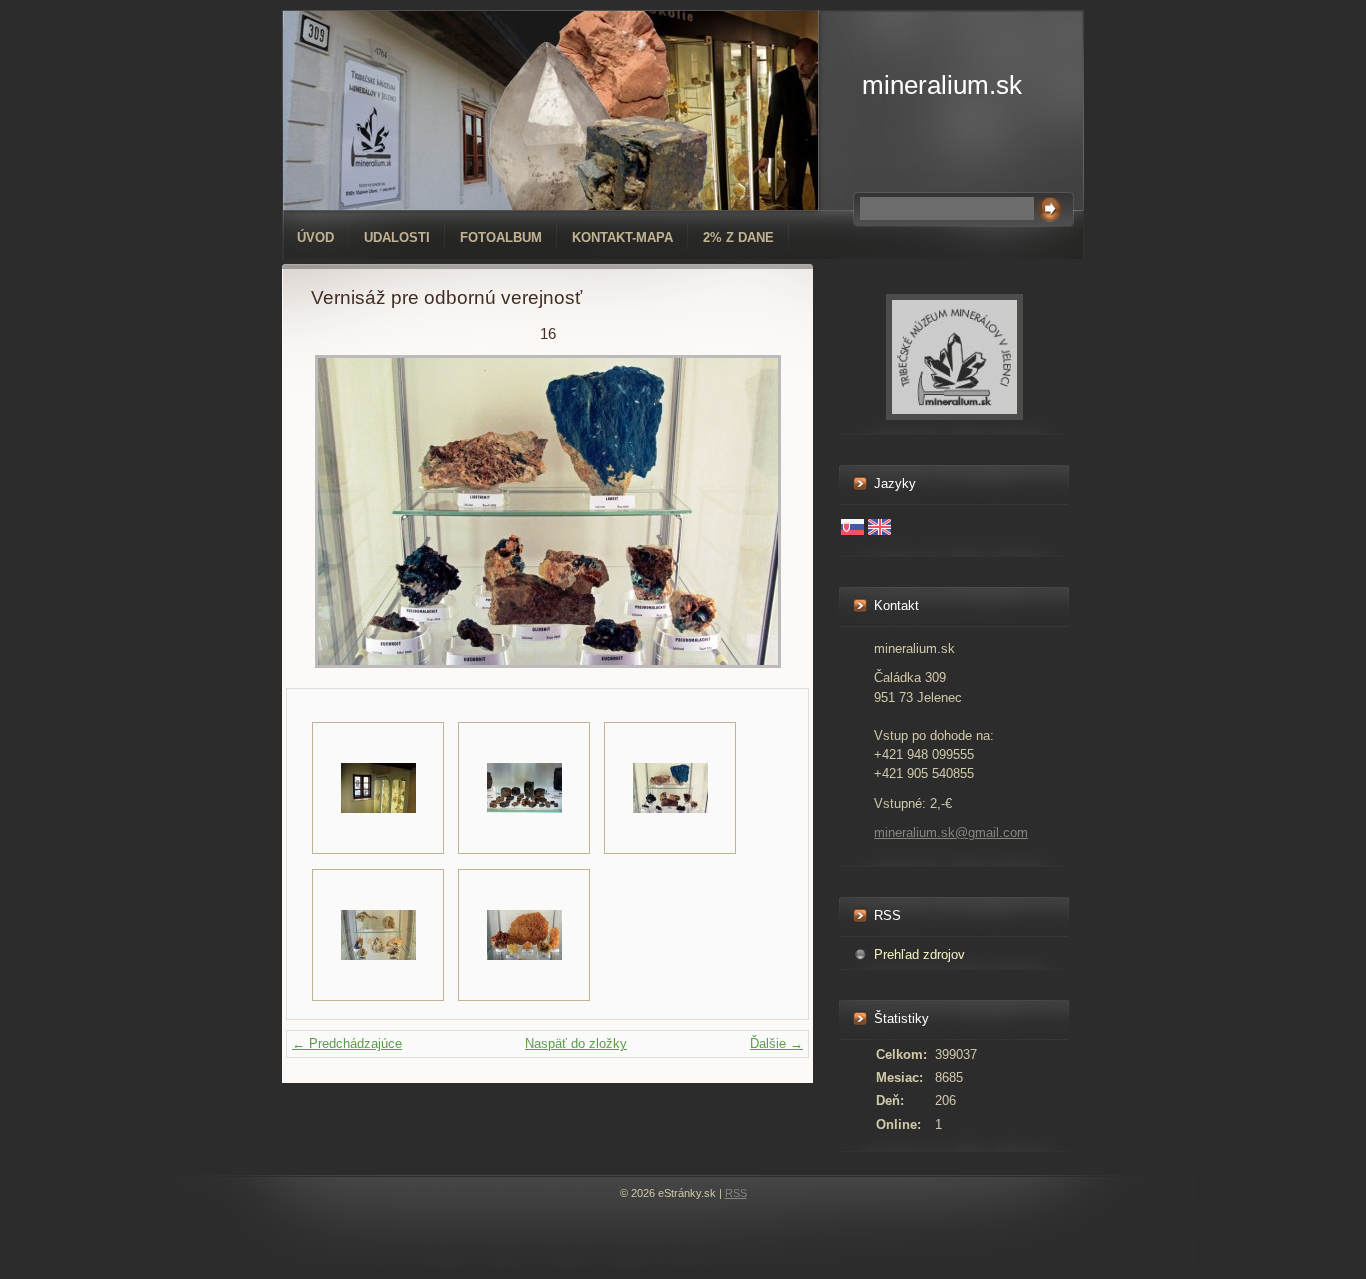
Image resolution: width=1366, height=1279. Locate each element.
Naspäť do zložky (576, 1043)
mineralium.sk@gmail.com (951, 832)
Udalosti (397, 237)
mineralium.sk (942, 85)
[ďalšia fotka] (751, 511)
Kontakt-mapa (622, 237)
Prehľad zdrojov (919, 954)
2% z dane (738, 237)
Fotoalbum (501, 237)
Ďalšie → (776, 1043)
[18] (524, 935)
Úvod (315, 237)
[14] (378, 788)
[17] (378, 935)
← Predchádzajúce (347, 1043)
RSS (736, 1193)
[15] (524, 788)
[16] (670, 788)
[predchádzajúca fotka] (343, 511)
